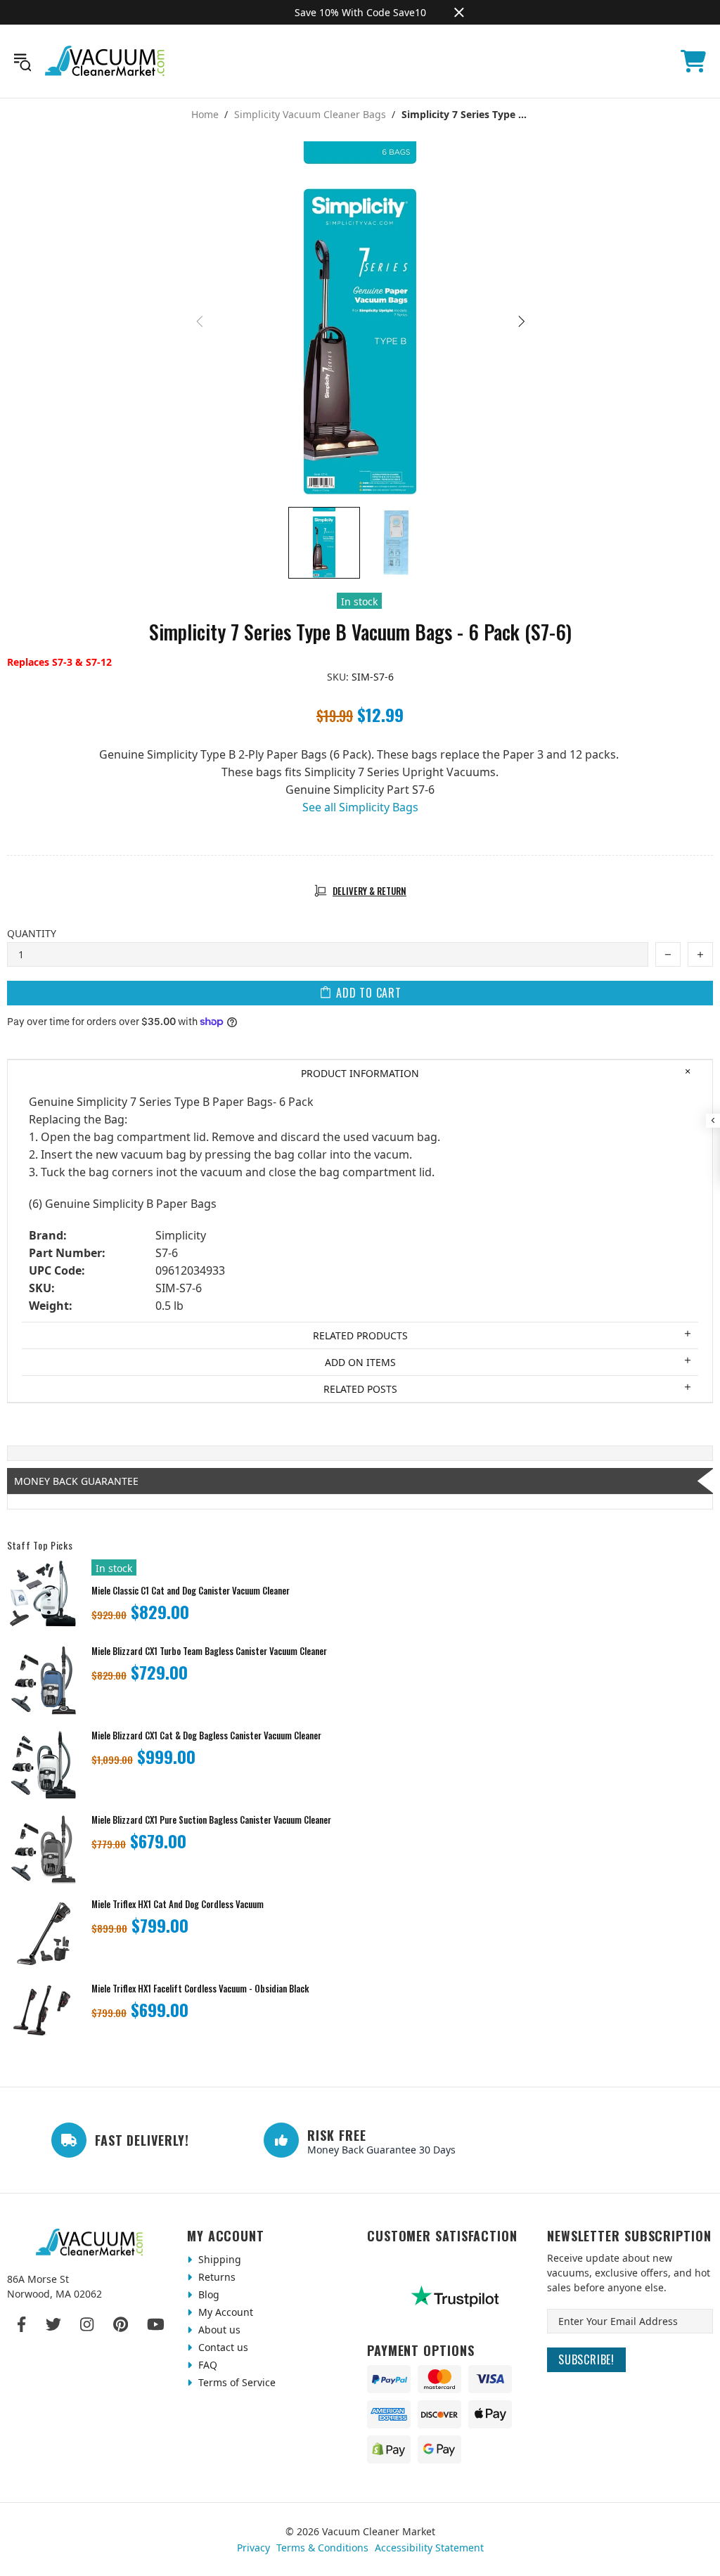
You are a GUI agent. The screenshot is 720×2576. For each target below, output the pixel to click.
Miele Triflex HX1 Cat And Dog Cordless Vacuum (178, 1904)
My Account (224, 2312)
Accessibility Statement (429, 2548)
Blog (207, 2294)
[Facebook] (22, 2324)
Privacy (253, 2548)
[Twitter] (53, 2324)
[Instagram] (87, 2324)
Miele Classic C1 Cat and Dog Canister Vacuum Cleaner (191, 1591)
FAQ (206, 2365)
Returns (216, 2277)
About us (218, 2330)
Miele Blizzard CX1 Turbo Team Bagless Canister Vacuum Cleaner (209, 1651)
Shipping (218, 2259)
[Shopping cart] (693, 61)
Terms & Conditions (322, 2548)
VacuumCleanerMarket (105, 61)
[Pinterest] (121, 2324)
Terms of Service (236, 2382)
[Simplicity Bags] (360, 825)
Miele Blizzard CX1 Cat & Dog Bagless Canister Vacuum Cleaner (206, 1735)
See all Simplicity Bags (360, 807)
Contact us (222, 2347)
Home (205, 115)
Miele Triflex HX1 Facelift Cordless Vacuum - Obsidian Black (200, 1989)
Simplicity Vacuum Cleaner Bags (310, 115)
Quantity (32, 933)
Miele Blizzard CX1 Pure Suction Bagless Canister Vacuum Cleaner (211, 1820)
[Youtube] (156, 2324)
